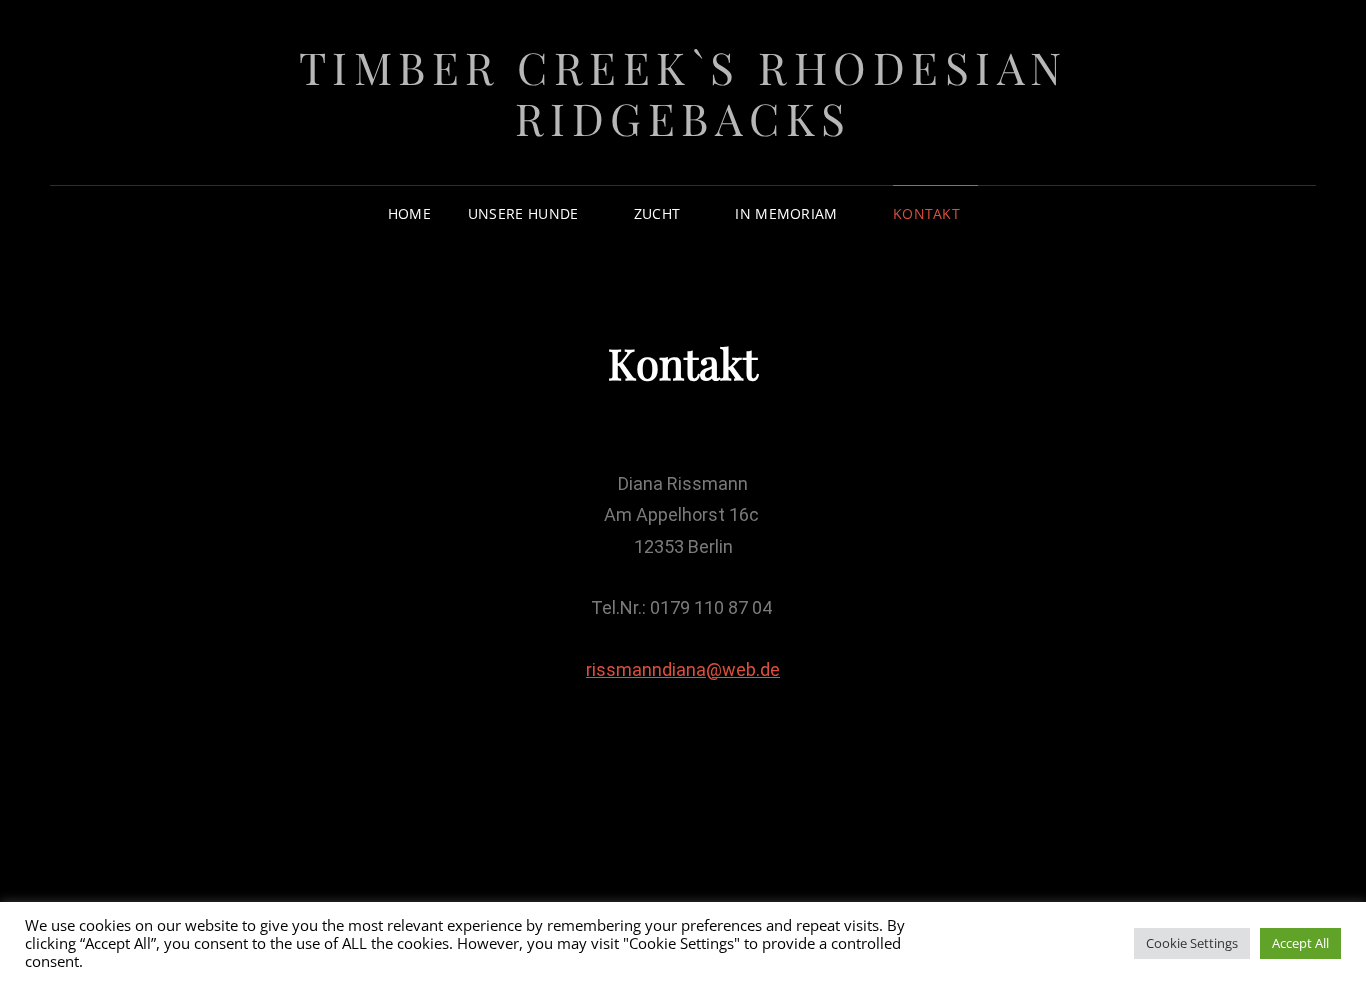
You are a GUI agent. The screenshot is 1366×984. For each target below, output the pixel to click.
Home (409, 213)
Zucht (657, 213)
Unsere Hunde (523, 213)
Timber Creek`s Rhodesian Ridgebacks (683, 92)
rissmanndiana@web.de (683, 669)
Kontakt (926, 213)
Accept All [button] (1300, 943)
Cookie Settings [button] (1192, 943)
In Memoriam (786, 213)
